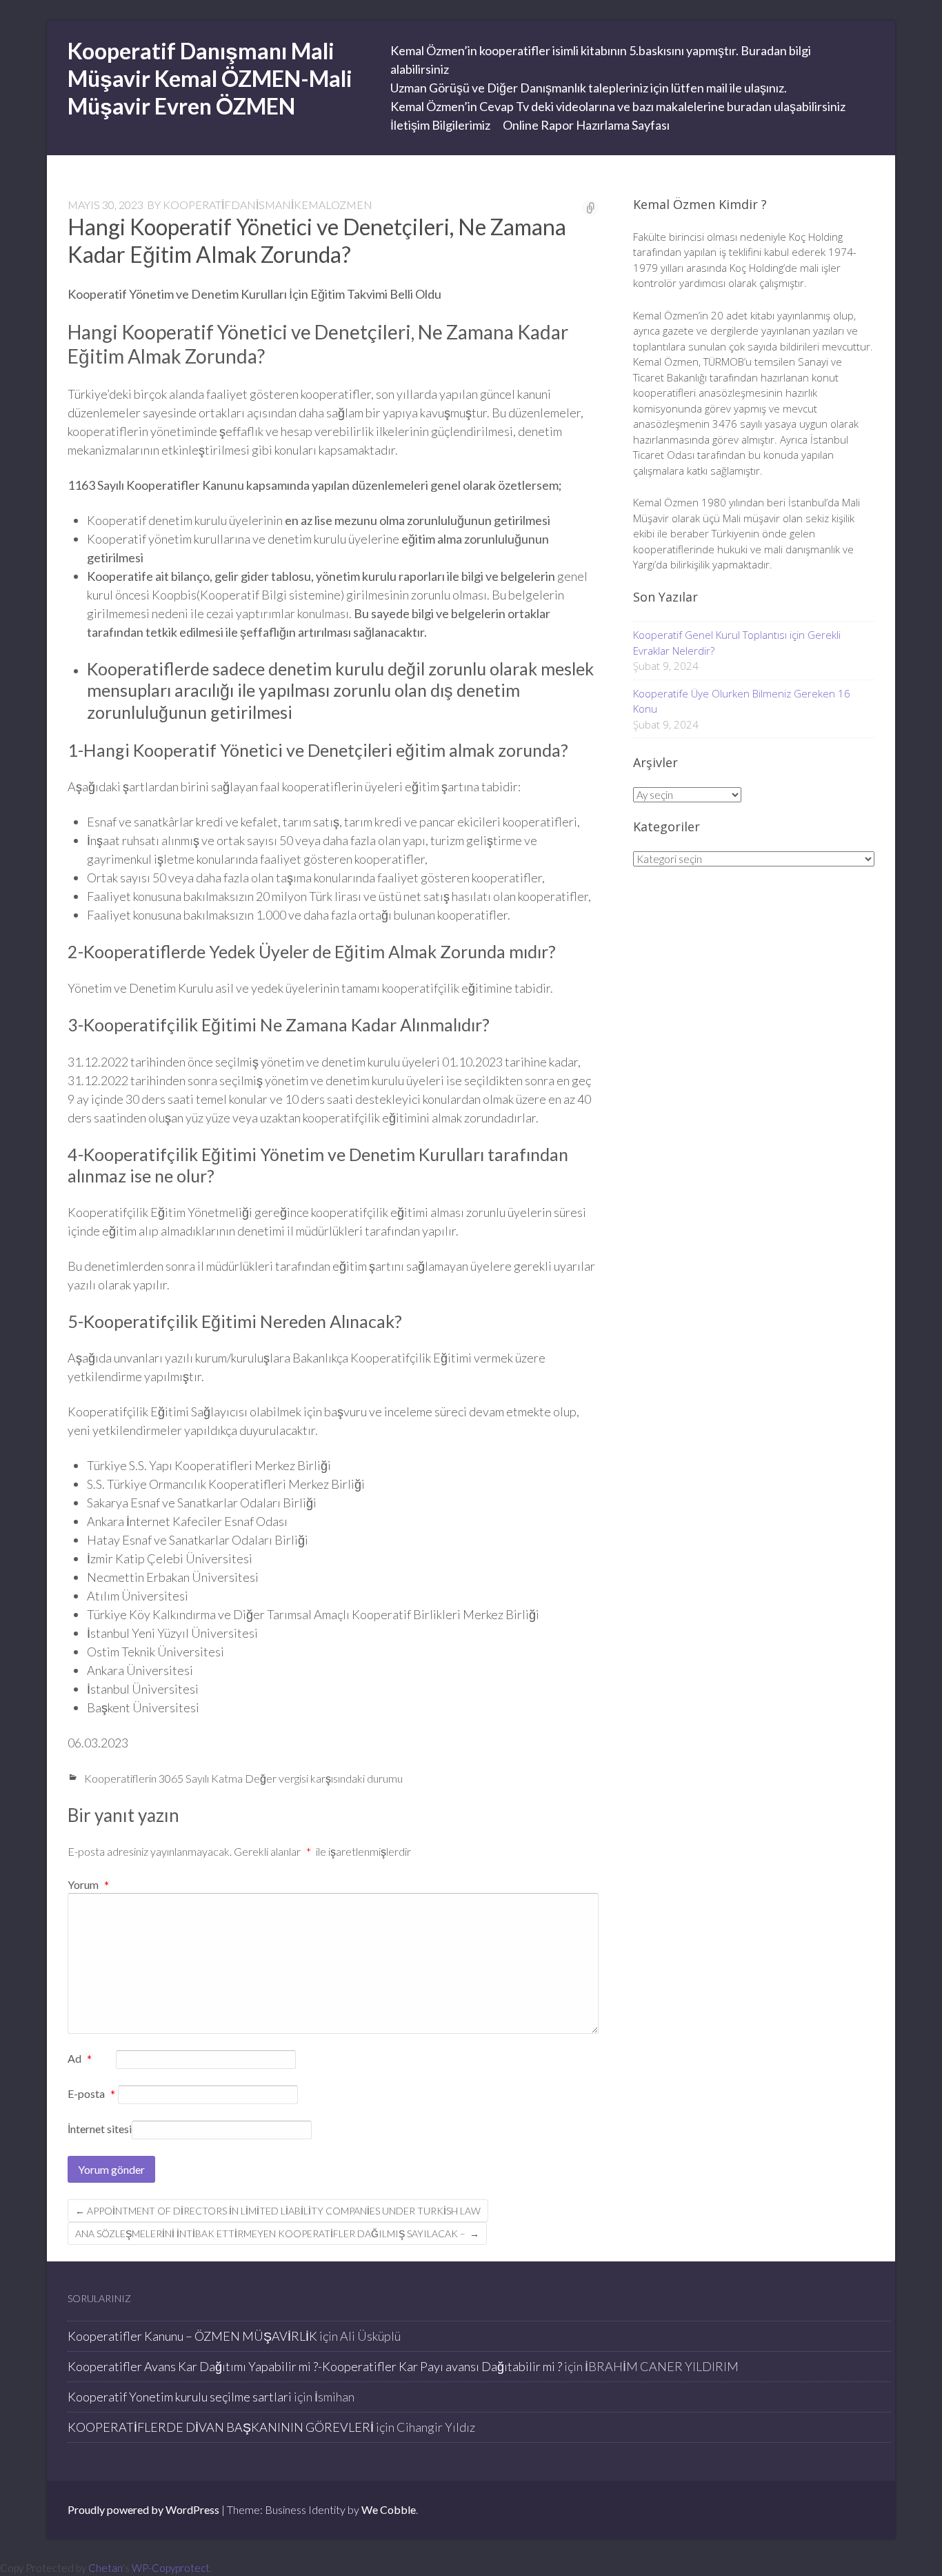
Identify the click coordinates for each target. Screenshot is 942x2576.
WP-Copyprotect (171, 2568)
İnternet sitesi (100, 2129)
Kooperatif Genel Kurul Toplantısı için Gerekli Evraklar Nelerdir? (737, 643)
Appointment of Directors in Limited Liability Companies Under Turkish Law (278, 2211)
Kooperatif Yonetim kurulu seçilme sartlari (180, 2397)
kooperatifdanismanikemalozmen (268, 205)
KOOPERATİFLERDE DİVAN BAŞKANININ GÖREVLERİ (221, 2427)
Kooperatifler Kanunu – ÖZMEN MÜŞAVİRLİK (192, 2336)
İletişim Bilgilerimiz (440, 125)
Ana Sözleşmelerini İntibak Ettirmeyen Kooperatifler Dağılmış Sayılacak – (277, 2233)
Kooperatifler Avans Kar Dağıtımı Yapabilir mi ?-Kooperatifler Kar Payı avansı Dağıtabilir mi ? (315, 2366)
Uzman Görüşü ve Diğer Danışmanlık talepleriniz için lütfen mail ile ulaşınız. (589, 88)
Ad (80, 2059)
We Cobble (389, 2509)
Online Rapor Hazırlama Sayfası (586, 125)
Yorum (88, 1884)
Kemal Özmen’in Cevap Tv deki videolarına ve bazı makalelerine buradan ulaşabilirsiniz (618, 106)
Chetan (106, 2568)
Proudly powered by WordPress (143, 2509)
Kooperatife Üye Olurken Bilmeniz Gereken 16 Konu (742, 701)
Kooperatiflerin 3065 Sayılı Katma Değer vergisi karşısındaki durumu (243, 1778)
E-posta (91, 2094)
